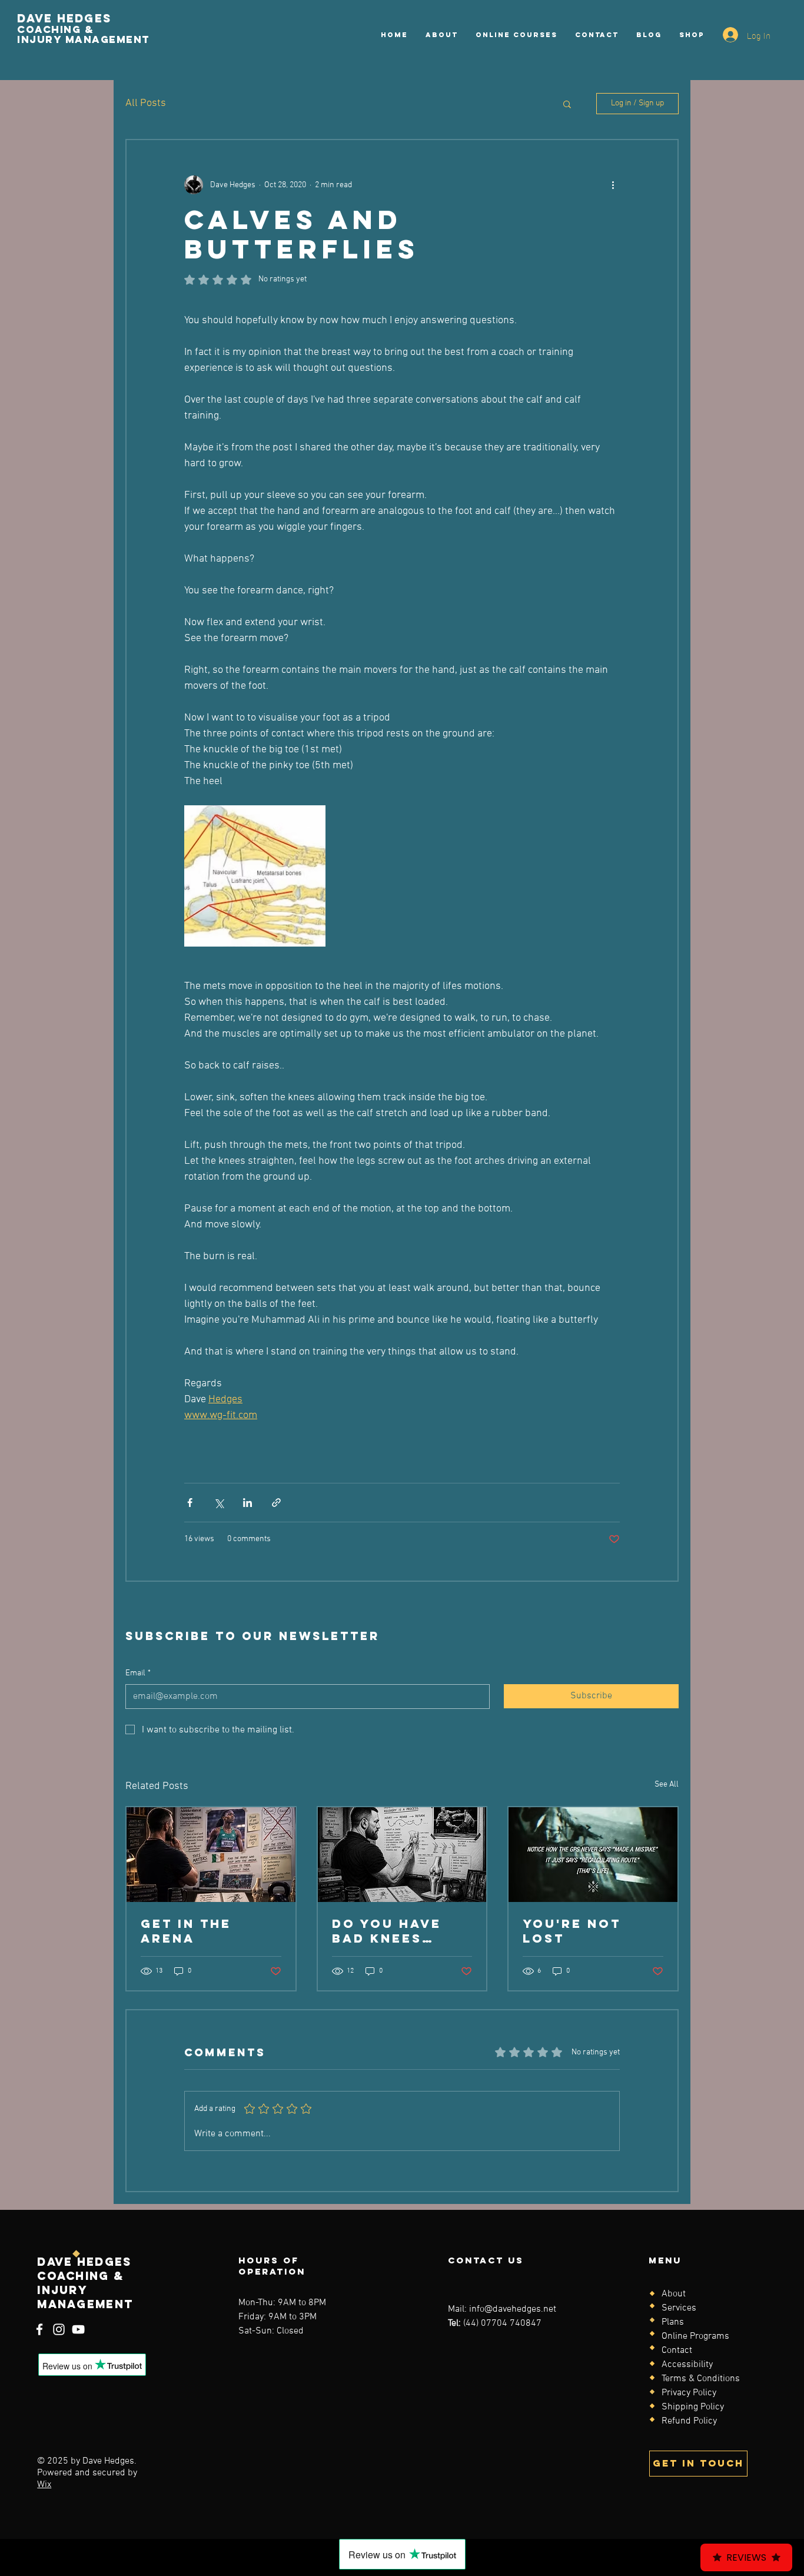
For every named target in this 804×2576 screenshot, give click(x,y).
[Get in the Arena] (211, 1855)
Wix (44, 2485)
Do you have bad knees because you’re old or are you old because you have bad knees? (401, 1931)
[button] (567, 104)
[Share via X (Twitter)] (219, 1503)
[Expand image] (255, 876)
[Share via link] (276, 1503)
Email (138, 1673)
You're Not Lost (572, 1931)
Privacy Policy (689, 2393)
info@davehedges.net (513, 2309)
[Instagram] (59, 2329)
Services (679, 2308)
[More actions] (613, 185)
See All (667, 1785)
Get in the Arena (186, 1931)
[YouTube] (78, 2329)
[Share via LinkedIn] (247, 1503)
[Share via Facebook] (190, 1503)
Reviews (746, 2557)
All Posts (146, 103)
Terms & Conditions (701, 2379)
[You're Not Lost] (593, 1855)
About (674, 2294)
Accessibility (687, 2365)
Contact (677, 2351)
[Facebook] (39, 2329)
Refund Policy (689, 2421)
